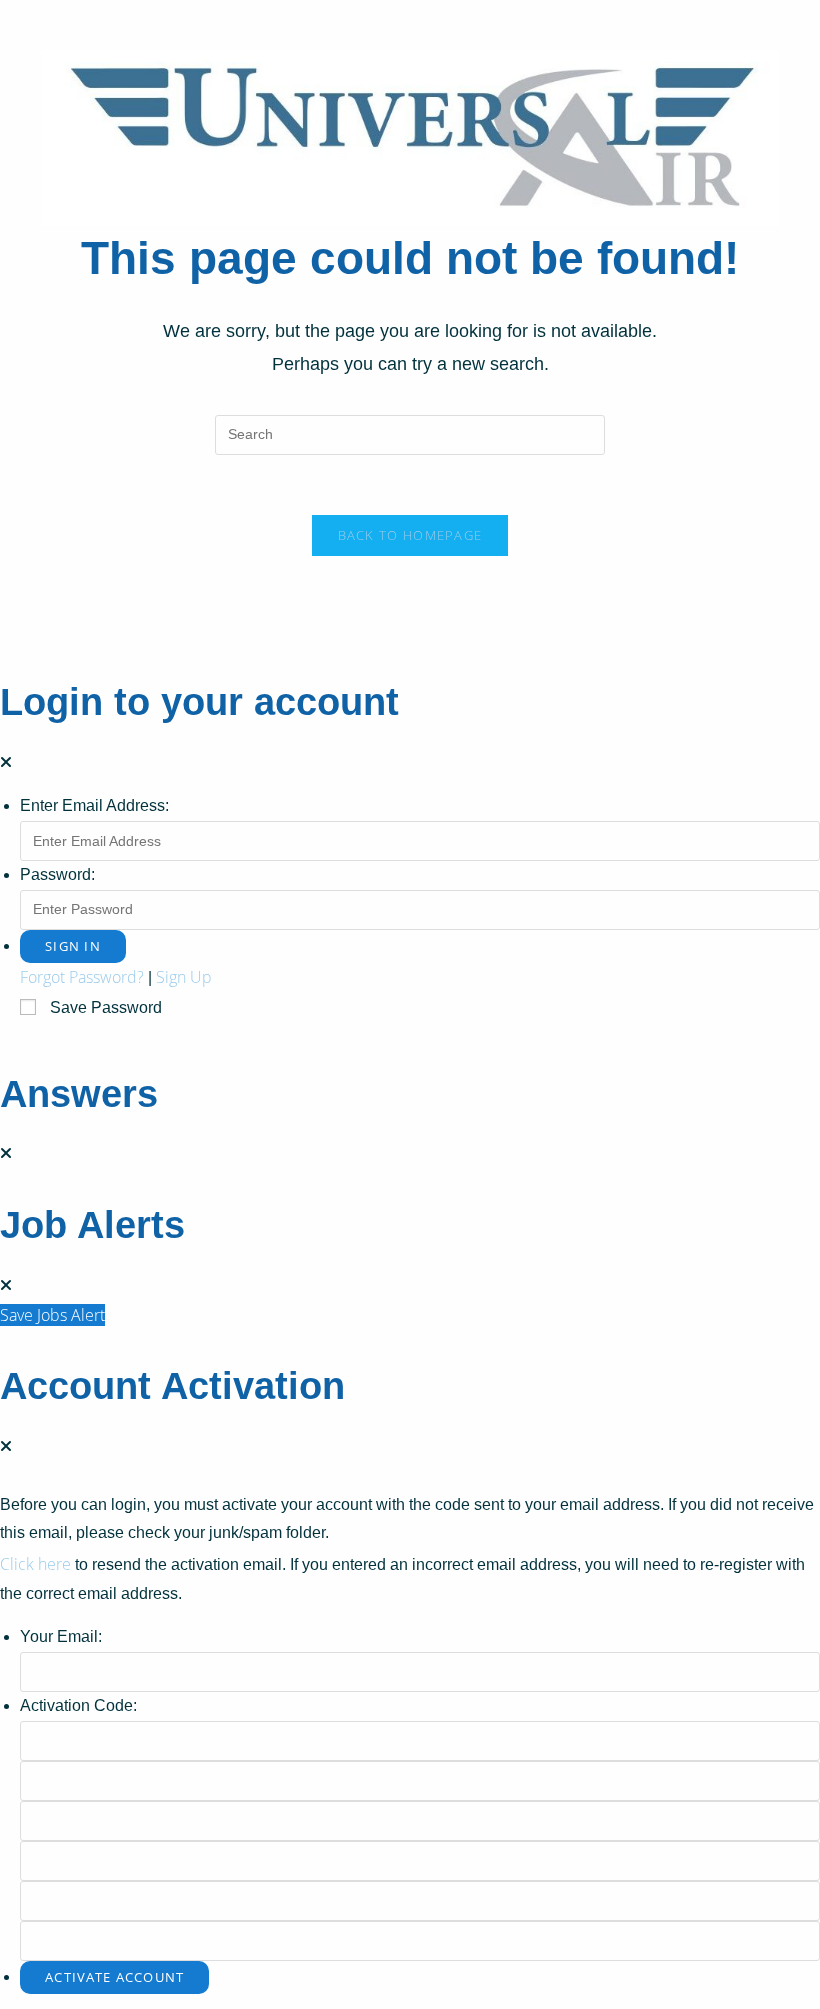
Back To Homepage (410, 535)
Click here (35, 1564)
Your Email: (61, 1636)
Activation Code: (78, 1705)
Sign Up (184, 977)
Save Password (106, 1007)
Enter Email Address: (94, 805)
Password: (57, 874)
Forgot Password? (82, 977)
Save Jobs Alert (52, 1315)
